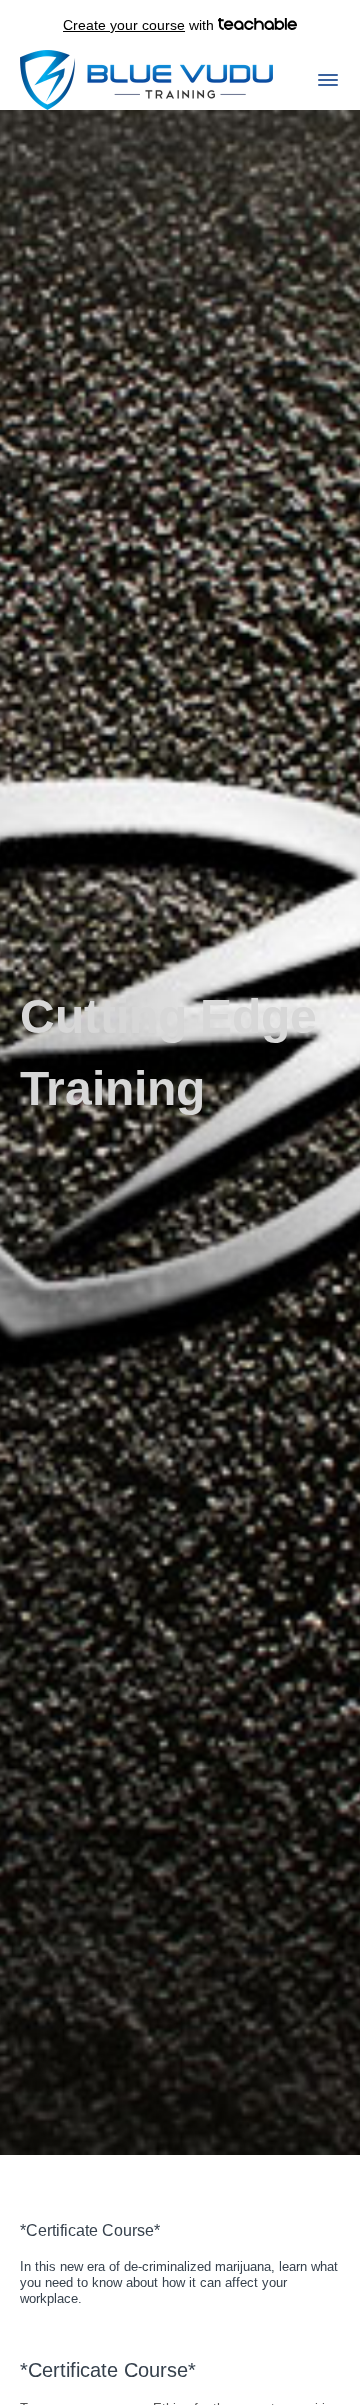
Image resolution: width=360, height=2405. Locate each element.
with (140, 25)
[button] (328, 80)
